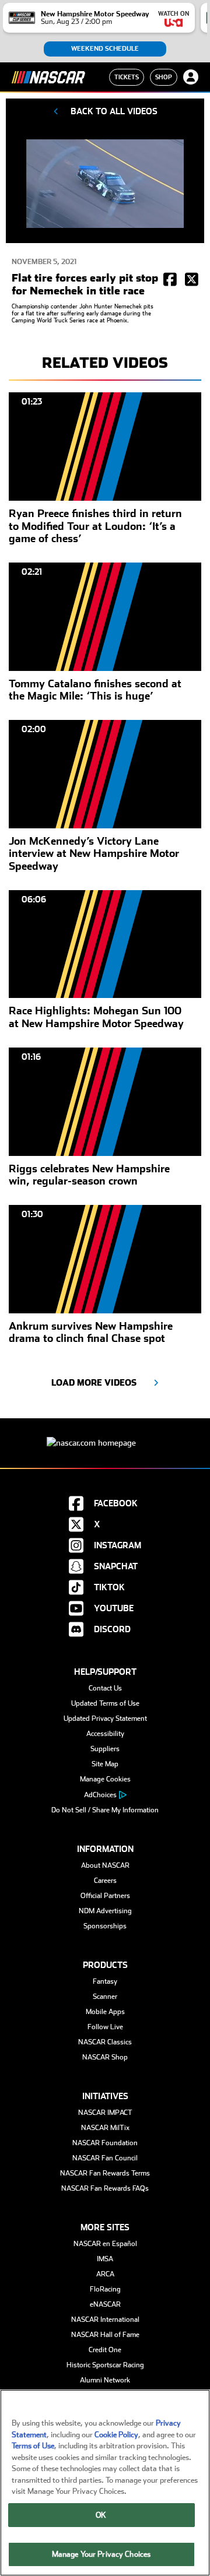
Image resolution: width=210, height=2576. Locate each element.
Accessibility (105, 1734)
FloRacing (105, 2289)
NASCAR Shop (105, 2057)
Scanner (105, 1997)
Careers (105, 1881)
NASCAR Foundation (105, 2143)
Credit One (105, 2350)
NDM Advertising (105, 1911)
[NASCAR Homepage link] (105, 1434)
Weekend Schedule (105, 49)
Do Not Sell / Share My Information (105, 1810)
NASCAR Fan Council (105, 2158)
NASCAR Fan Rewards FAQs (105, 2188)
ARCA (105, 2274)
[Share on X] (192, 280)
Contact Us (105, 1688)
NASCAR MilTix (105, 2128)
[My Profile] (191, 77)
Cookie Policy (116, 2435)
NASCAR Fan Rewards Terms (105, 2173)
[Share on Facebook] (170, 280)
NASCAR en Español (105, 2244)
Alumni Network (105, 2380)
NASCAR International (105, 2320)
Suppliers (105, 1749)
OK (101, 2515)
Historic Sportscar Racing (105, 2365)
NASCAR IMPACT (105, 2113)
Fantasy (105, 1981)
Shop (164, 77)
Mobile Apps (105, 2012)
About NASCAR (105, 1865)
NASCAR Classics (105, 2042)
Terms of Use (33, 2446)
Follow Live (105, 2027)
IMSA (105, 2259)
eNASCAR (105, 2304)
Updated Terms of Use (105, 1703)
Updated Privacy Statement (105, 1718)
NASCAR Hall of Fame (105, 2335)
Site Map (105, 1764)
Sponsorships (105, 1926)
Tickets (127, 77)
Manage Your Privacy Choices (101, 2554)
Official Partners (105, 1896)
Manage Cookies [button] (105, 1779)
